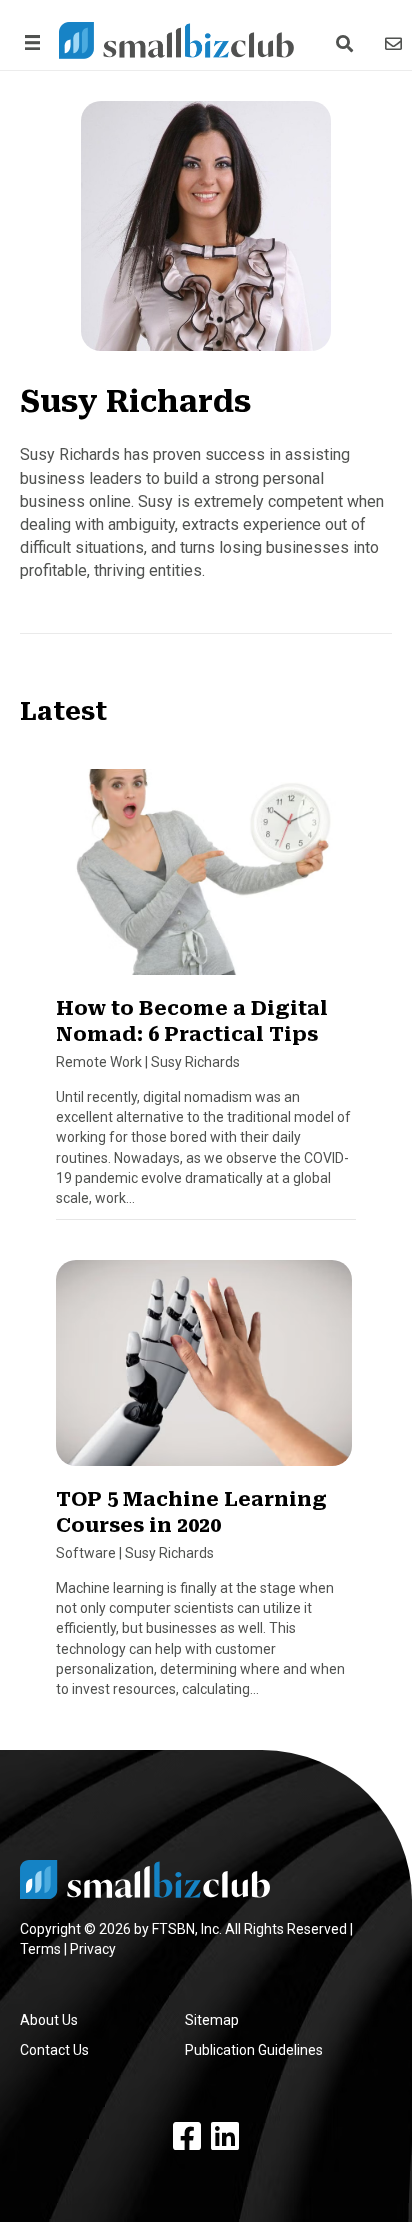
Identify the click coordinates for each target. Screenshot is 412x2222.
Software (86, 1553)
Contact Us (54, 2050)
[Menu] (29, 42)
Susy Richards (195, 1062)
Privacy (93, 1949)
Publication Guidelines (254, 2050)
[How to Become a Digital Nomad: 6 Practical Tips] (204, 880)
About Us (49, 2020)
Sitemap (212, 2020)
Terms (40, 1949)
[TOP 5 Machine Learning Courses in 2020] (204, 1371)
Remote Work (99, 1062)
